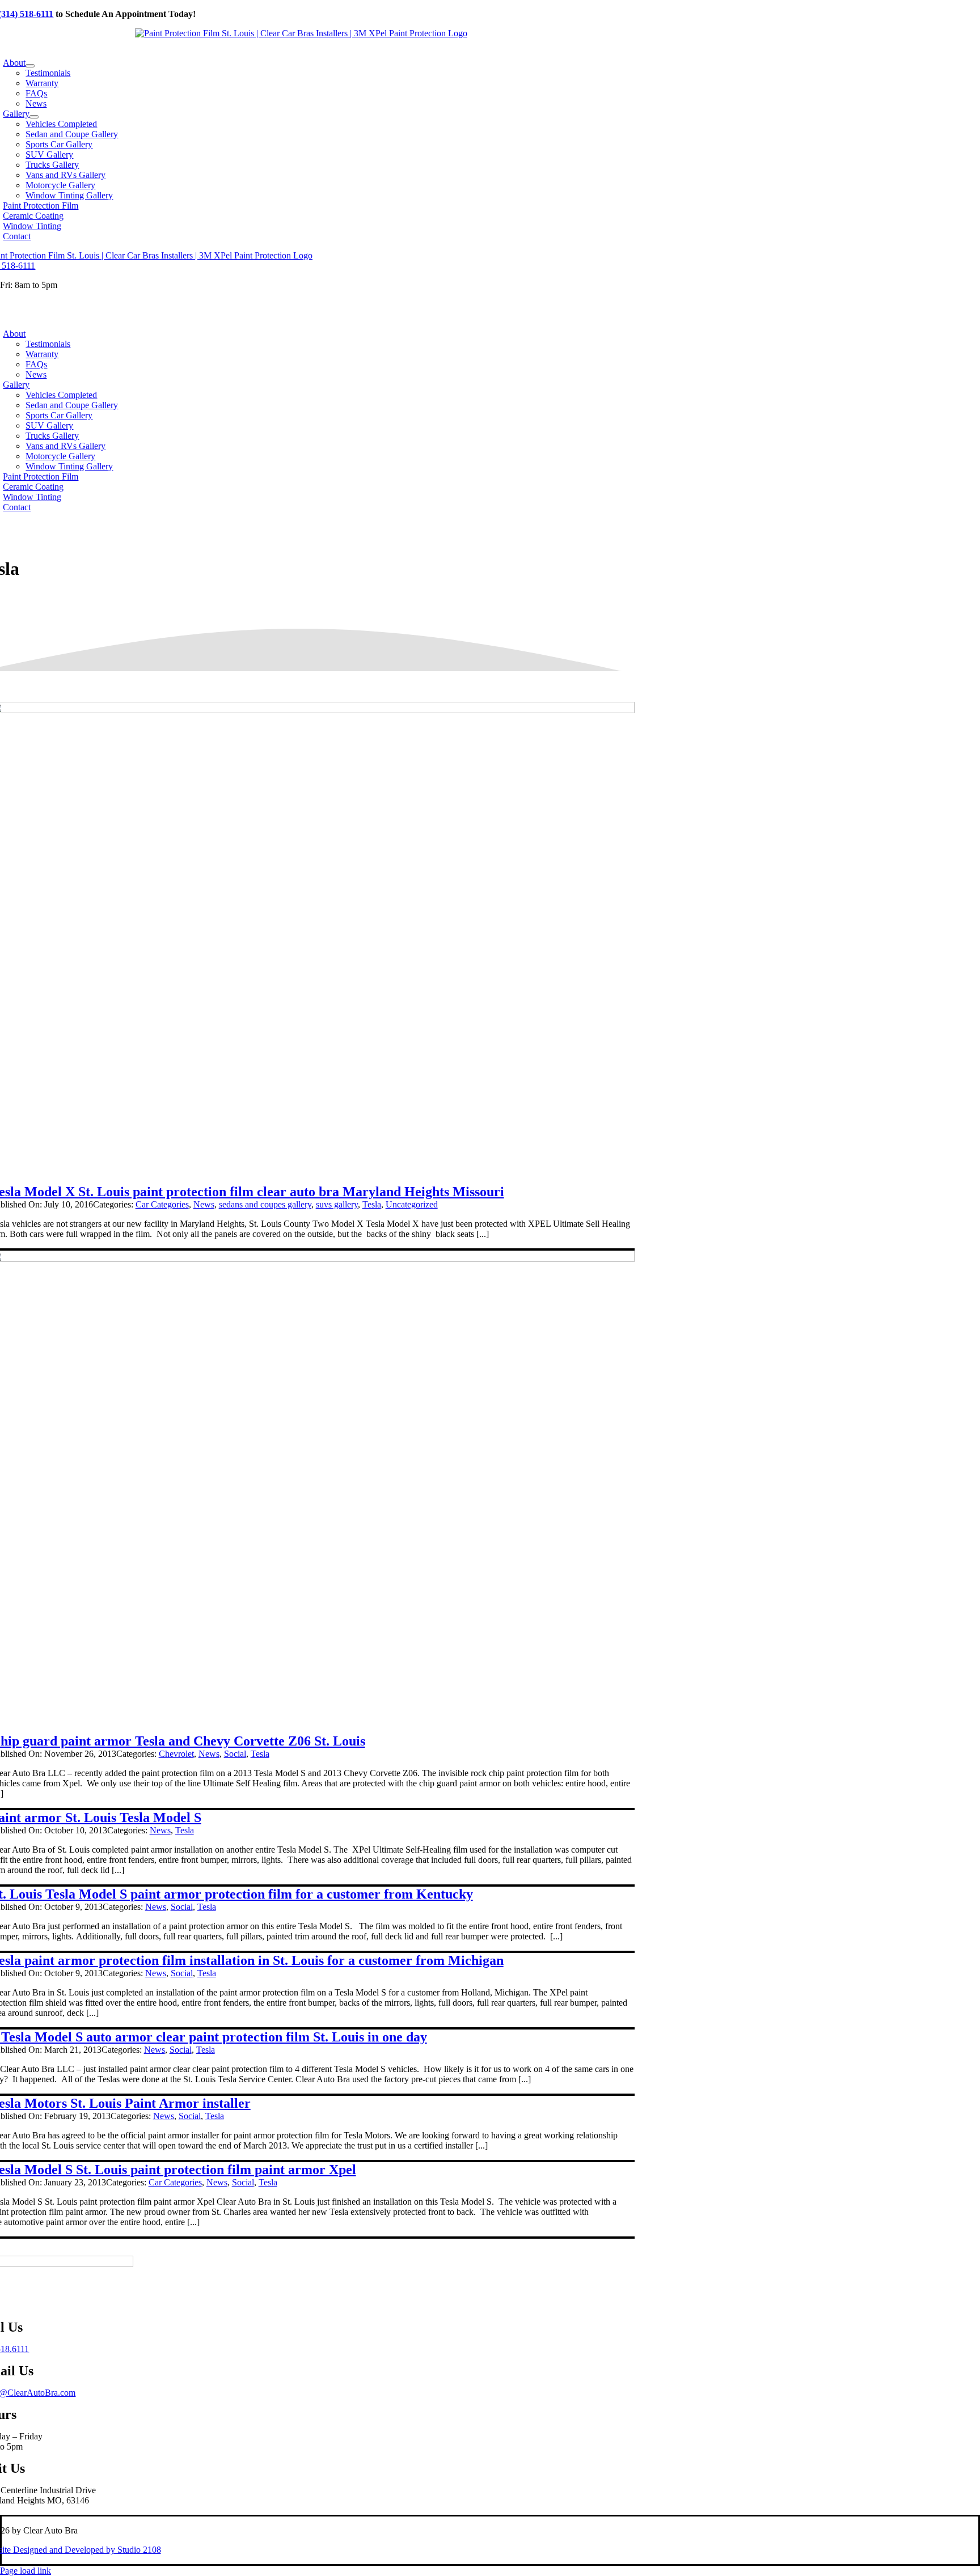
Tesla (372, 1204)
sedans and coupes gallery (265, 1204)
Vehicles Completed (61, 395)
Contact (17, 507)
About (14, 334)
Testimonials (48, 344)
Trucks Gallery (52, 436)
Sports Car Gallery (59, 415)
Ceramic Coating (33, 487)
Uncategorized (412, 1204)
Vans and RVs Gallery (66, 446)
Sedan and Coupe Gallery (72, 405)
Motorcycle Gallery (60, 456)
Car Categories (162, 1204)
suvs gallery (337, 1204)
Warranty (42, 354)
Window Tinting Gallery (69, 466)
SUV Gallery (49, 425)
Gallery (16, 385)
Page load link (26, 2571)
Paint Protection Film (41, 476)
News (36, 374)
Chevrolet (176, 1754)
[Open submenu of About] (30, 66)
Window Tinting (32, 497)
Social (235, 1754)
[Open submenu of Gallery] (34, 117)
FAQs (36, 364)
